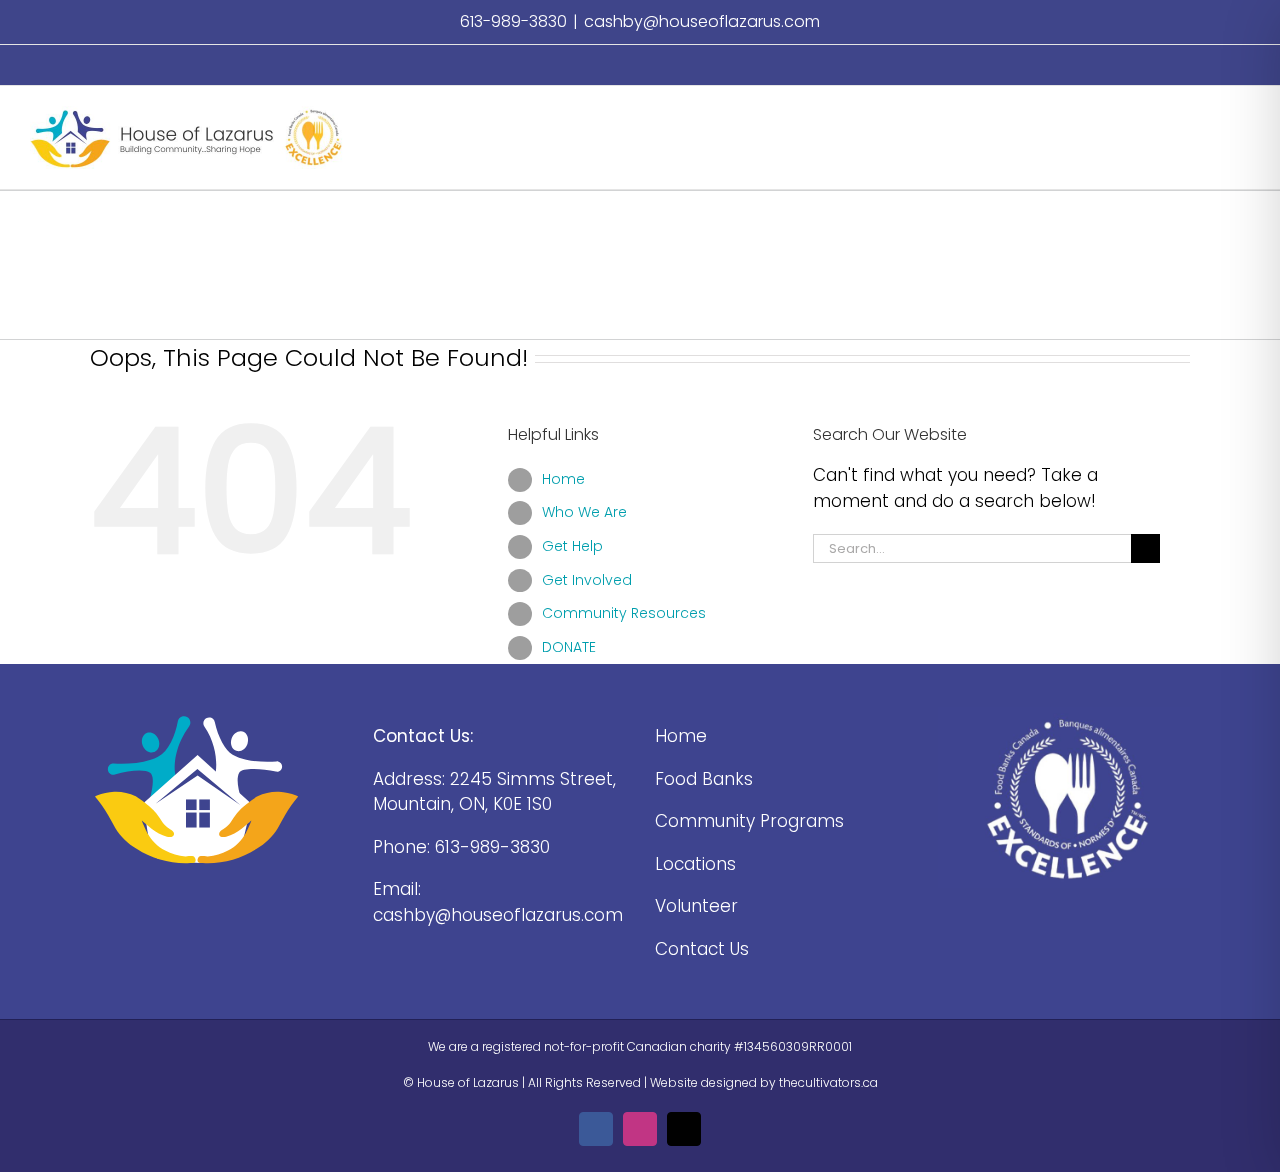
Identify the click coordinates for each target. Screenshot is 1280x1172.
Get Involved (587, 580)
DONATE (569, 647)
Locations (695, 864)
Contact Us (702, 949)
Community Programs (749, 821)
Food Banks (704, 779)
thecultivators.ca (828, 1082)
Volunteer (696, 906)
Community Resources (624, 613)
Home (563, 479)
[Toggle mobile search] (1206, 116)
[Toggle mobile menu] (1242, 116)
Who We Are (584, 512)
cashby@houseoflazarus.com (702, 21)
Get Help (572, 546)
